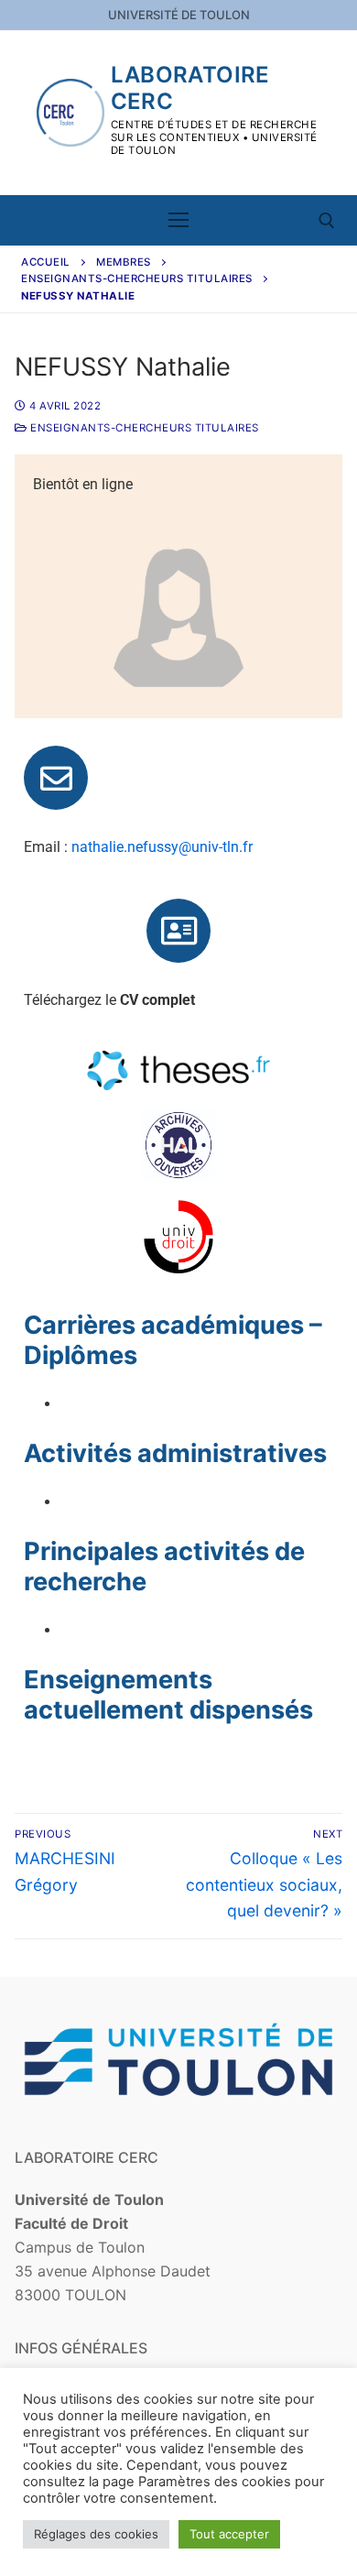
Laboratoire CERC (190, 88)
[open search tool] (327, 221)
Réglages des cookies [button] (96, 2534)
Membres (124, 262)
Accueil (46, 262)
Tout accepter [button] (229, 2534)
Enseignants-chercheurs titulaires (137, 278)
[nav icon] (178, 221)
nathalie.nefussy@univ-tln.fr (162, 847)
